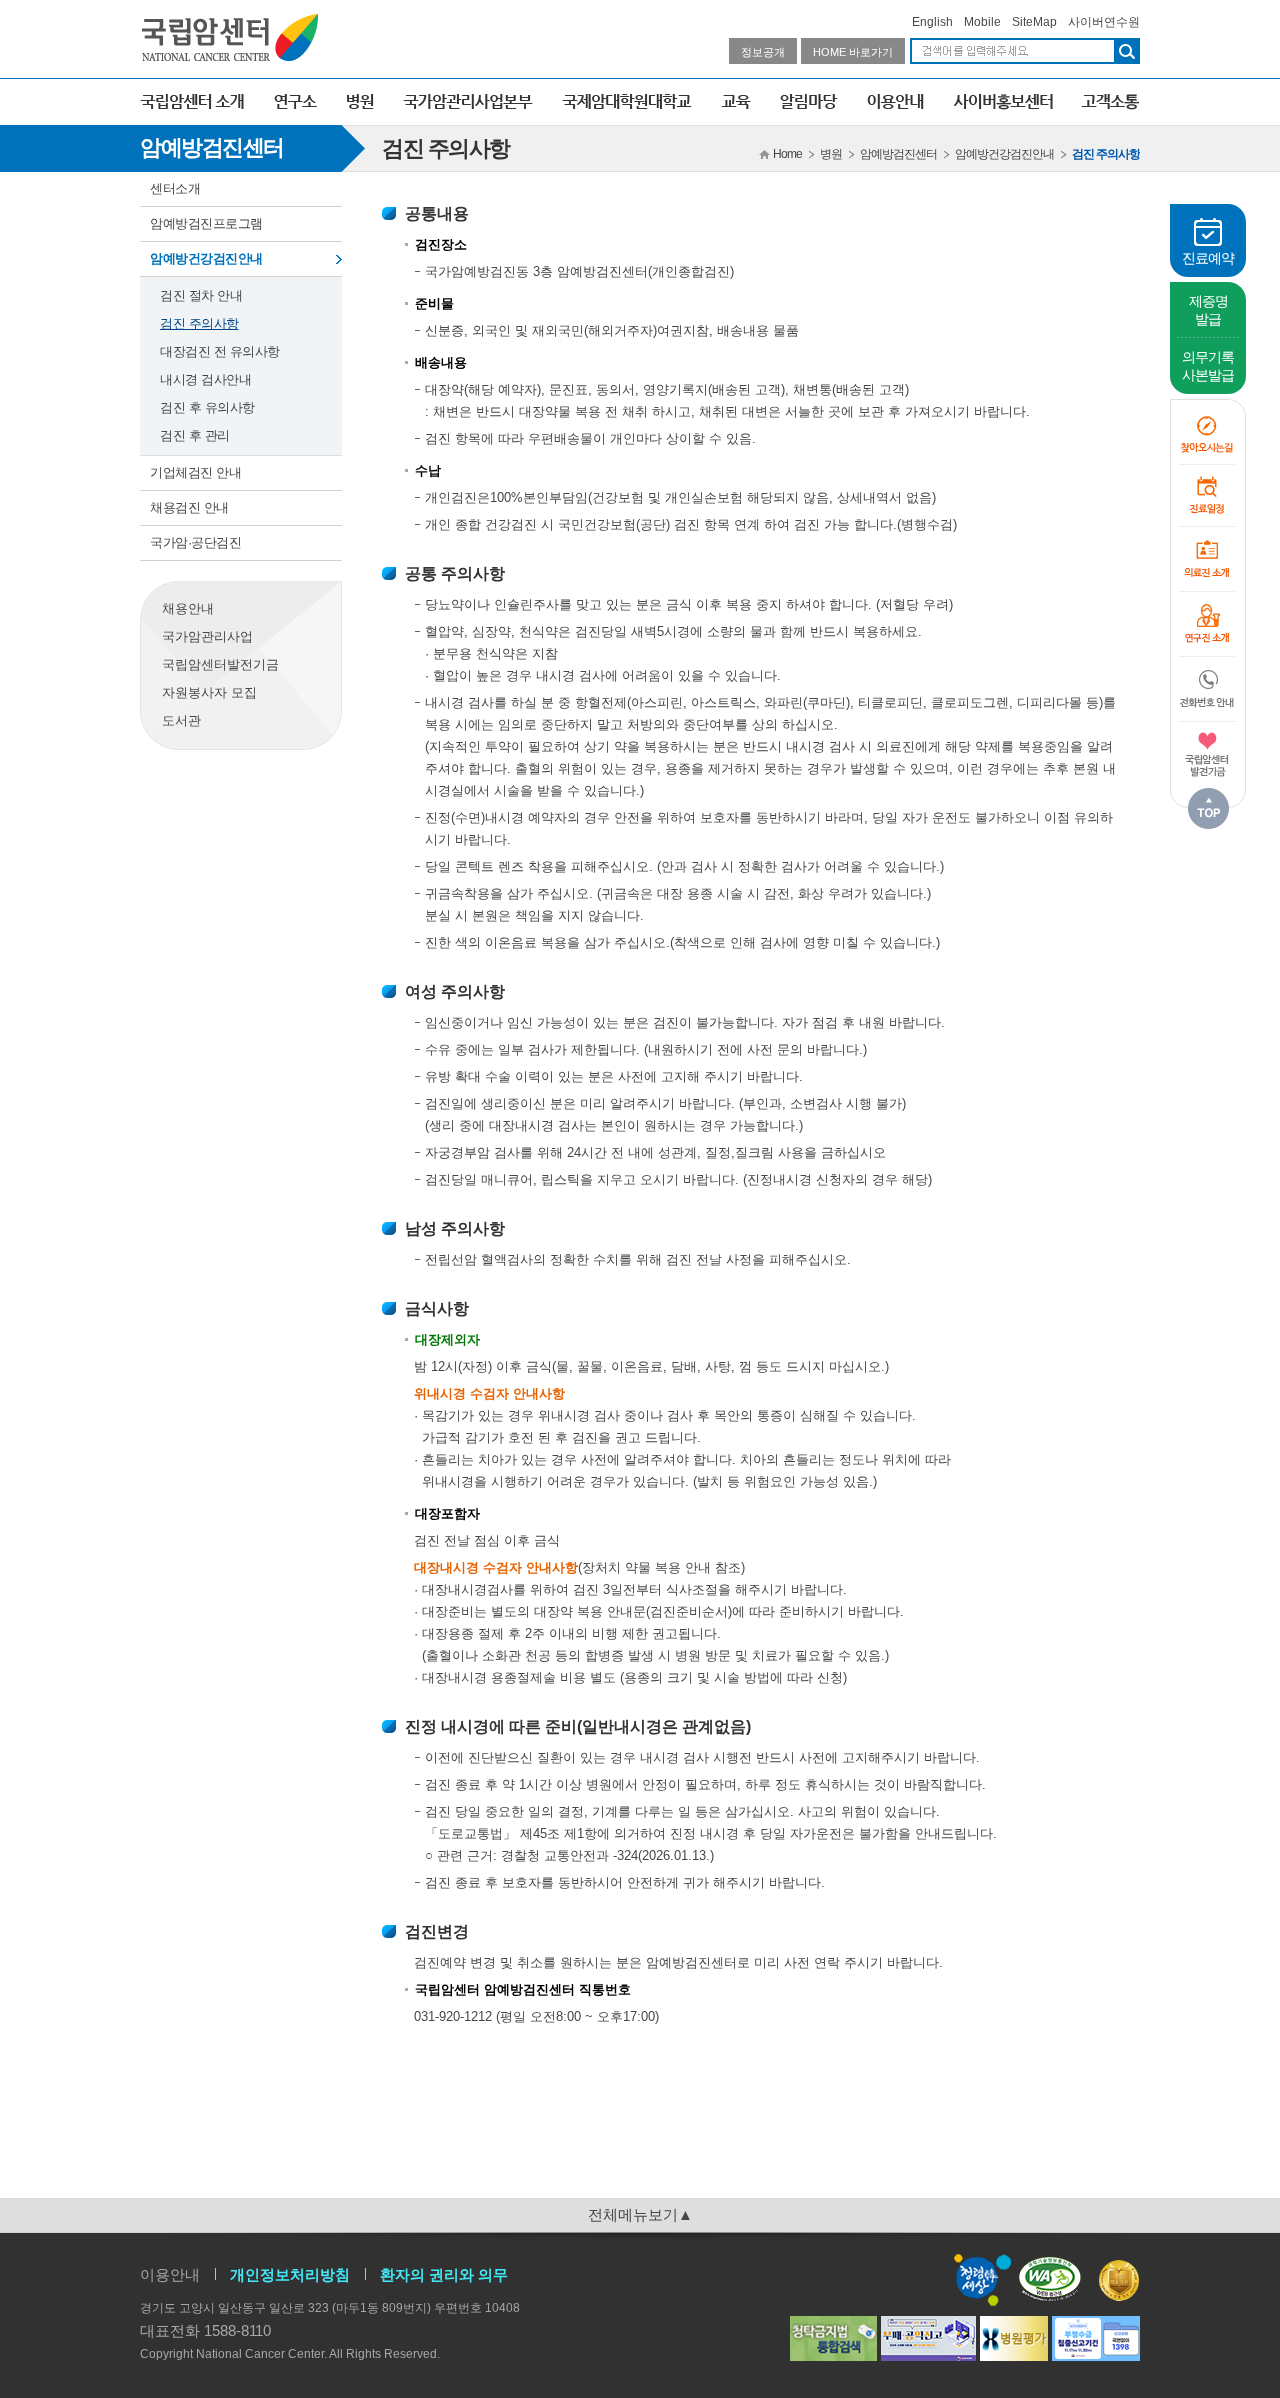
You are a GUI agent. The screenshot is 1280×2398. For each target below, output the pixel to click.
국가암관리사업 (207, 636)
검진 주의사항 (199, 323)
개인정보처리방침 (290, 2274)
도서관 (181, 720)
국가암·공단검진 (195, 542)
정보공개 (763, 52)
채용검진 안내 (189, 507)
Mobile (982, 22)
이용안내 (170, 2274)
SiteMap (1034, 22)
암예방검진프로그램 (206, 223)
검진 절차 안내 (201, 295)
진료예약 (1208, 258)
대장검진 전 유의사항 (220, 351)
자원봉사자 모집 (209, 692)
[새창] (1054, 2278)
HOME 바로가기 (853, 52)
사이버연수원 (1104, 22)
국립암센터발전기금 (220, 664)
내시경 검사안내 (205, 379)
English (932, 22)
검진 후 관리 (195, 435)
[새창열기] (1208, 754)
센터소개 (175, 188)
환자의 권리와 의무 (444, 2274)
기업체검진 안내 (195, 472)
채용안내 (188, 608)
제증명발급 (1208, 310)
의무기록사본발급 (1208, 366)
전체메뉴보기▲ (640, 2214)
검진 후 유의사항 (207, 407)
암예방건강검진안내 (206, 258)
